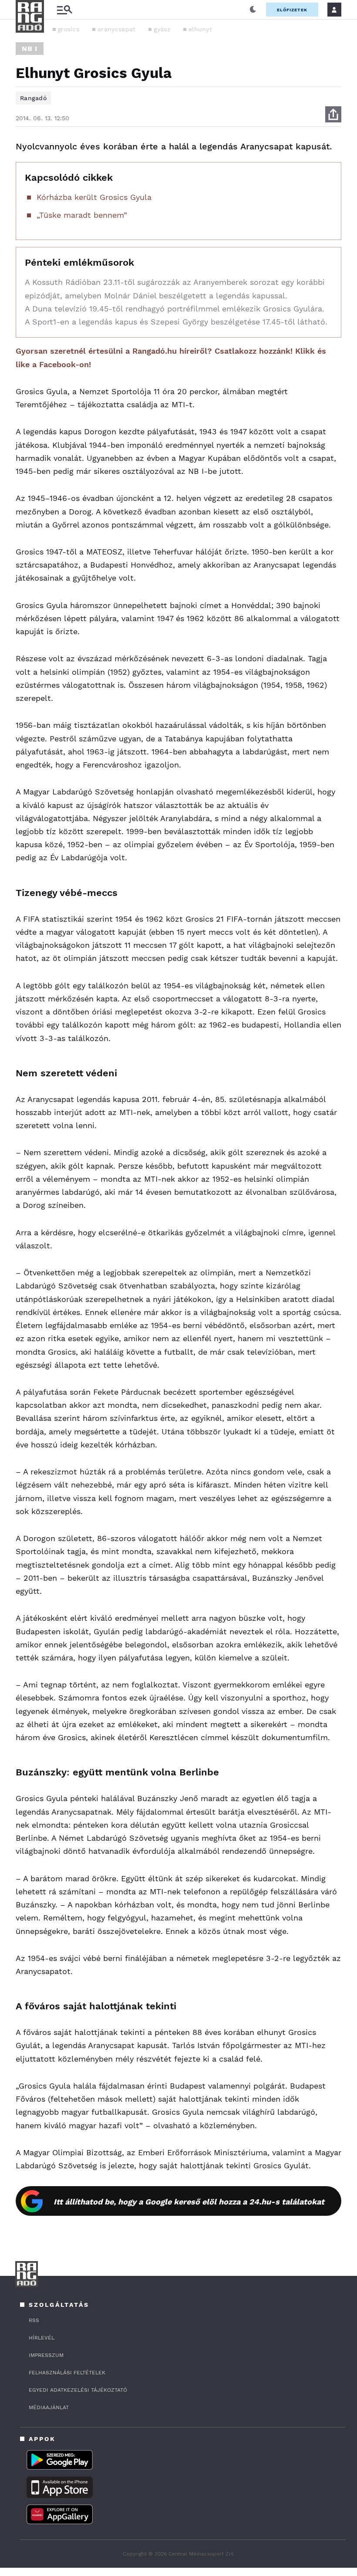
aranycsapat (116, 29)
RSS (34, 2320)
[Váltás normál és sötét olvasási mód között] (253, 10)
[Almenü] (64, 10)
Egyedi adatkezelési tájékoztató (78, 2390)
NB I (30, 49)
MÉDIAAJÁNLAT (49, 2407)
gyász (162, 29)
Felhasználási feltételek (67, 2373)
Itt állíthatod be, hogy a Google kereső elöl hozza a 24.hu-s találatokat (189, 2202)
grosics (69, 29)
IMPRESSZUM (46, 2355)
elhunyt (200, 29)
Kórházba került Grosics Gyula (94, 197)
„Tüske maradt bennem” (82, 215)
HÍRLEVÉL (42, 2338)
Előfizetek (292, 10)
